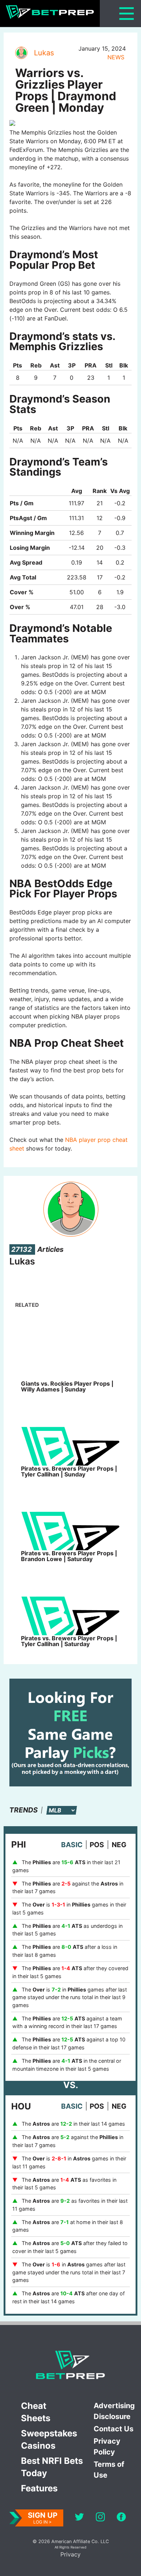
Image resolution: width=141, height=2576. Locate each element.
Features (39, 2488)
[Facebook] (121, 2518)
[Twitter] (79, 2518)
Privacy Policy (107, 2447)
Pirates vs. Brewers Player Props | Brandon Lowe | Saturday (69, 1556)
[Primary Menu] (127, 14)
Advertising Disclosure (114, 2411)
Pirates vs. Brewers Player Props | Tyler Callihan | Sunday (69, 1471)
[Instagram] (100, 2518)
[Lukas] (21, 53)
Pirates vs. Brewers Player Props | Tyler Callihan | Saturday (69, 1641)
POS (97, 1845)
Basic (72, 1845)
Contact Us (114, 2429)
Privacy (70, 2554)
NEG (119, 1845)
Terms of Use (109, 2470)
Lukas (44, 53)
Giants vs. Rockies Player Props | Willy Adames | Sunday (67, 1386)
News (116, 57)
